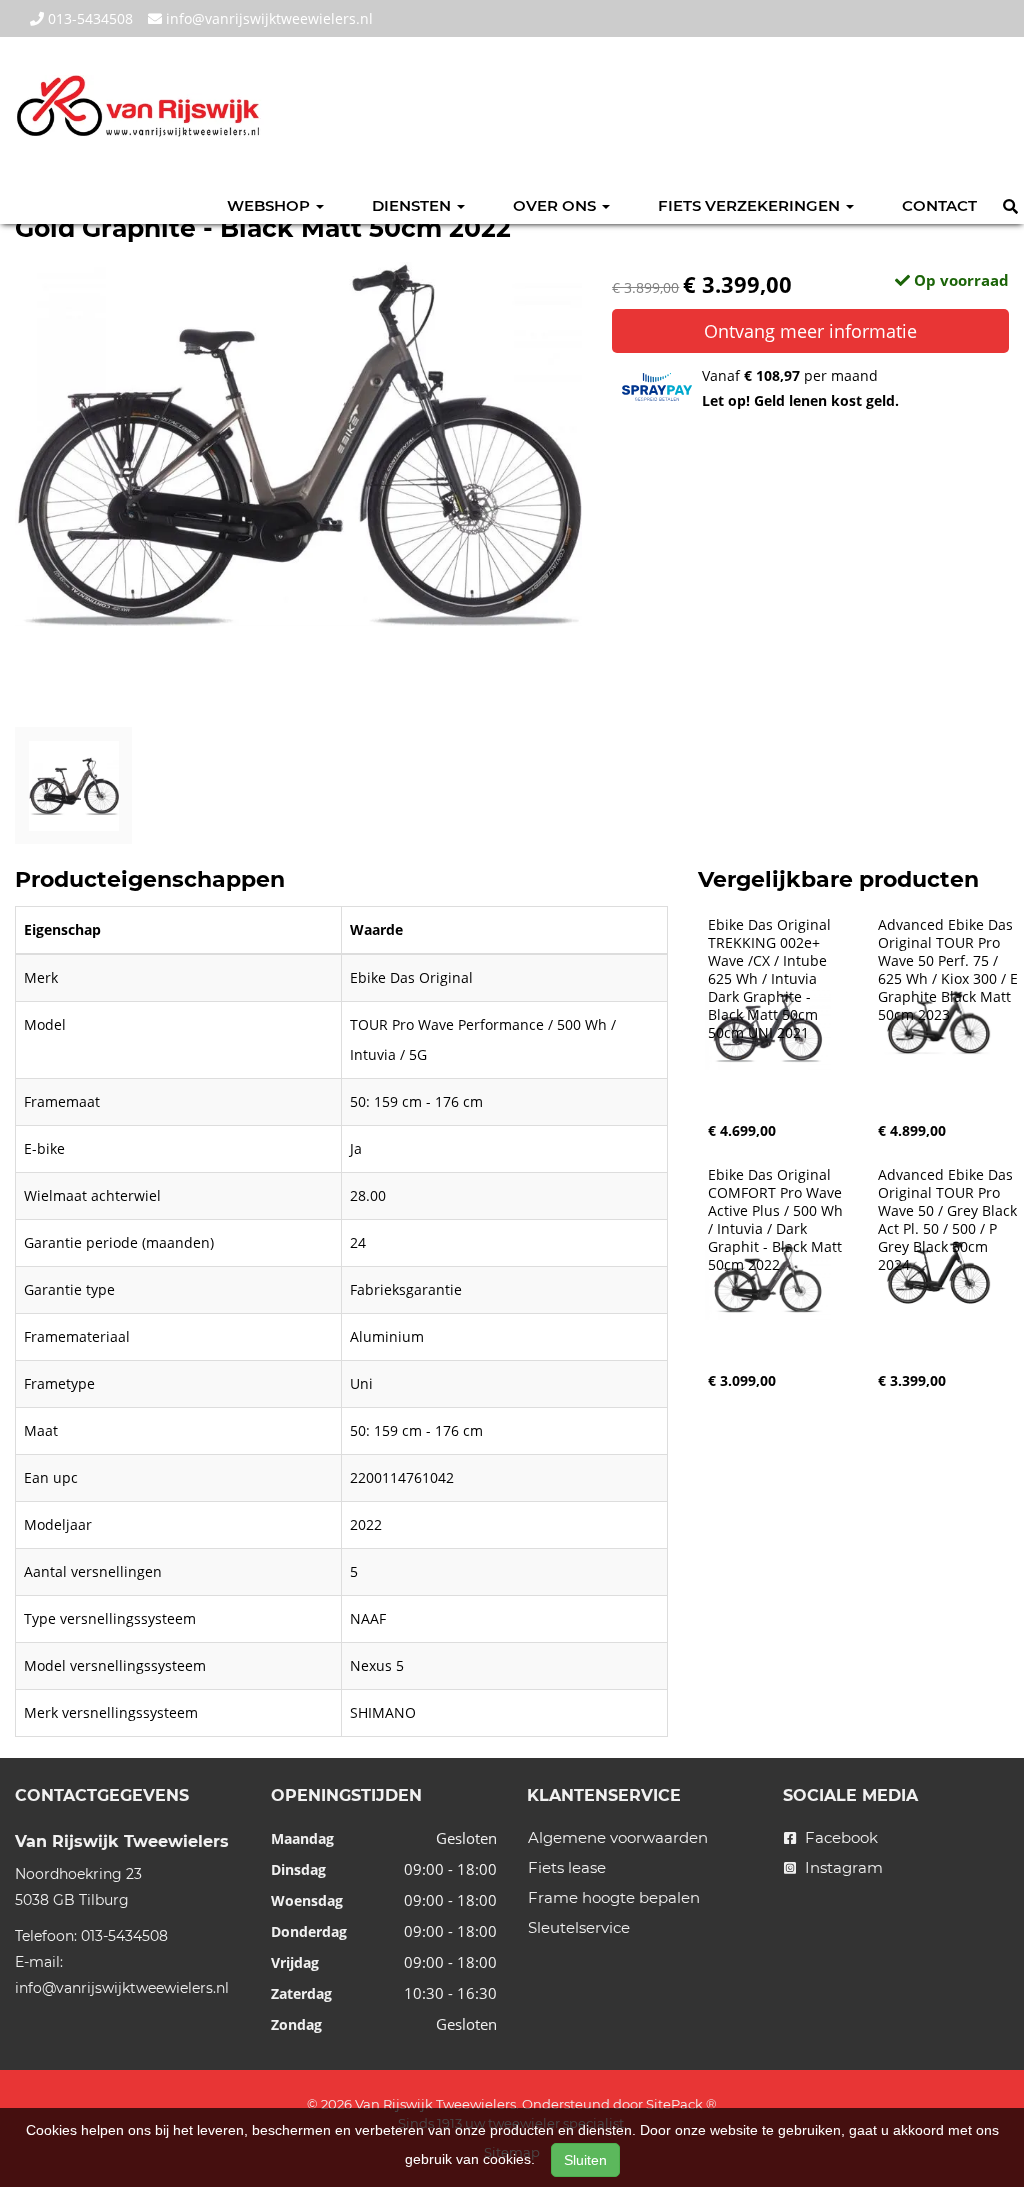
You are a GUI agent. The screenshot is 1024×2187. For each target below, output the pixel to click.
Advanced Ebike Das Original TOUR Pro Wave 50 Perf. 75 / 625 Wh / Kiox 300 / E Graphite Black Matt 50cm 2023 (950, 970)
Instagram (842, 1867)
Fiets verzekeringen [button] (751, 205)
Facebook (839, 1837)
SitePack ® (681, 2104)
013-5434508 (88, 18)
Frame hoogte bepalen (614, 1897)
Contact (939, 205)
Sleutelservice (579, 1927)
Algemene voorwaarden (618, 1837)
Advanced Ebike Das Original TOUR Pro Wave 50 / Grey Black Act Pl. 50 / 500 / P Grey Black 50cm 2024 (949, 1220)
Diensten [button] (413, 205)
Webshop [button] (270, 205)
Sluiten (585, 2160)
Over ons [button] (556, 205)
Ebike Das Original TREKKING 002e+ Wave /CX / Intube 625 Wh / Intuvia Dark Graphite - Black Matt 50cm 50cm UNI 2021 (771, 979)
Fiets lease (567, 1867)
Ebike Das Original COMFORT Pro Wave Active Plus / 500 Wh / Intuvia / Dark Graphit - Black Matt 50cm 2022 (777, 1220)
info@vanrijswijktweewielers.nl (267, 18)
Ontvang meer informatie (810, 331)
